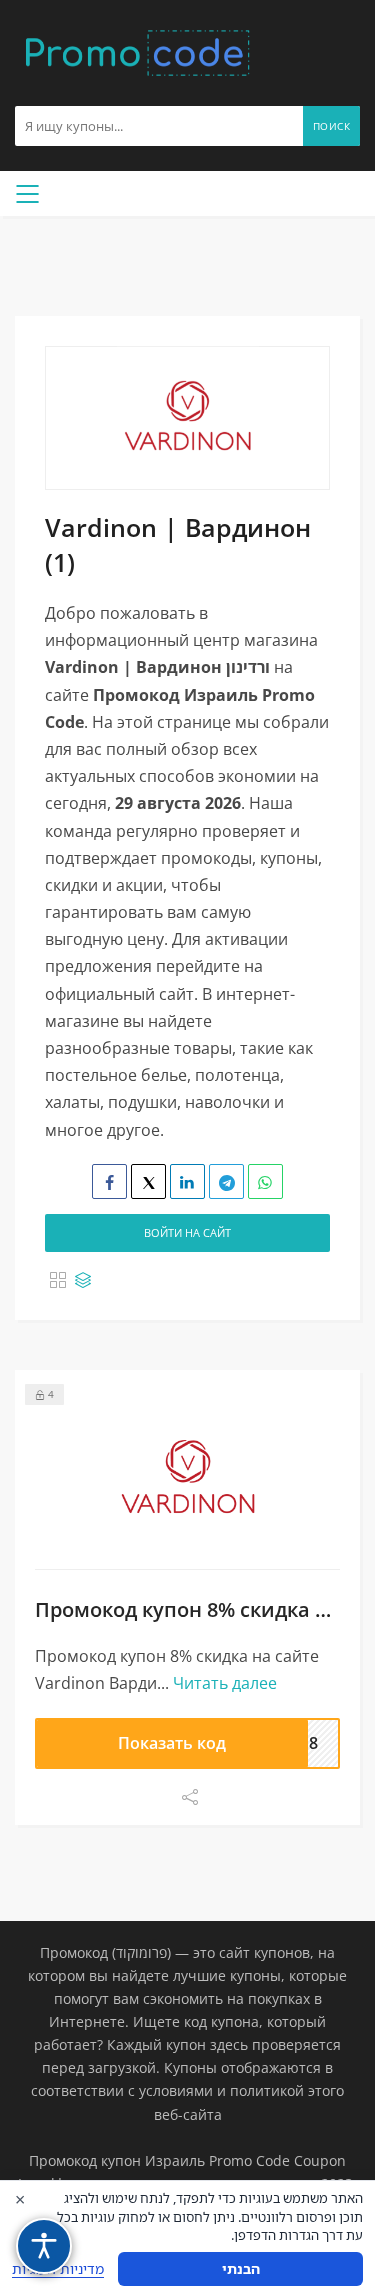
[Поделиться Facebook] (109, 1181)
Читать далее (225, 1683)
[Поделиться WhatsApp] (265, 1181)
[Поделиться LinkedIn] (187, 1181)
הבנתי (241, 2268)
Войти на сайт (187, 1232)
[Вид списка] (83, 1280)
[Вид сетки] (58, 1280)
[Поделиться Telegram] (226, 1181)
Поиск (332, 126)
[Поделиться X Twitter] (148, 1181)
